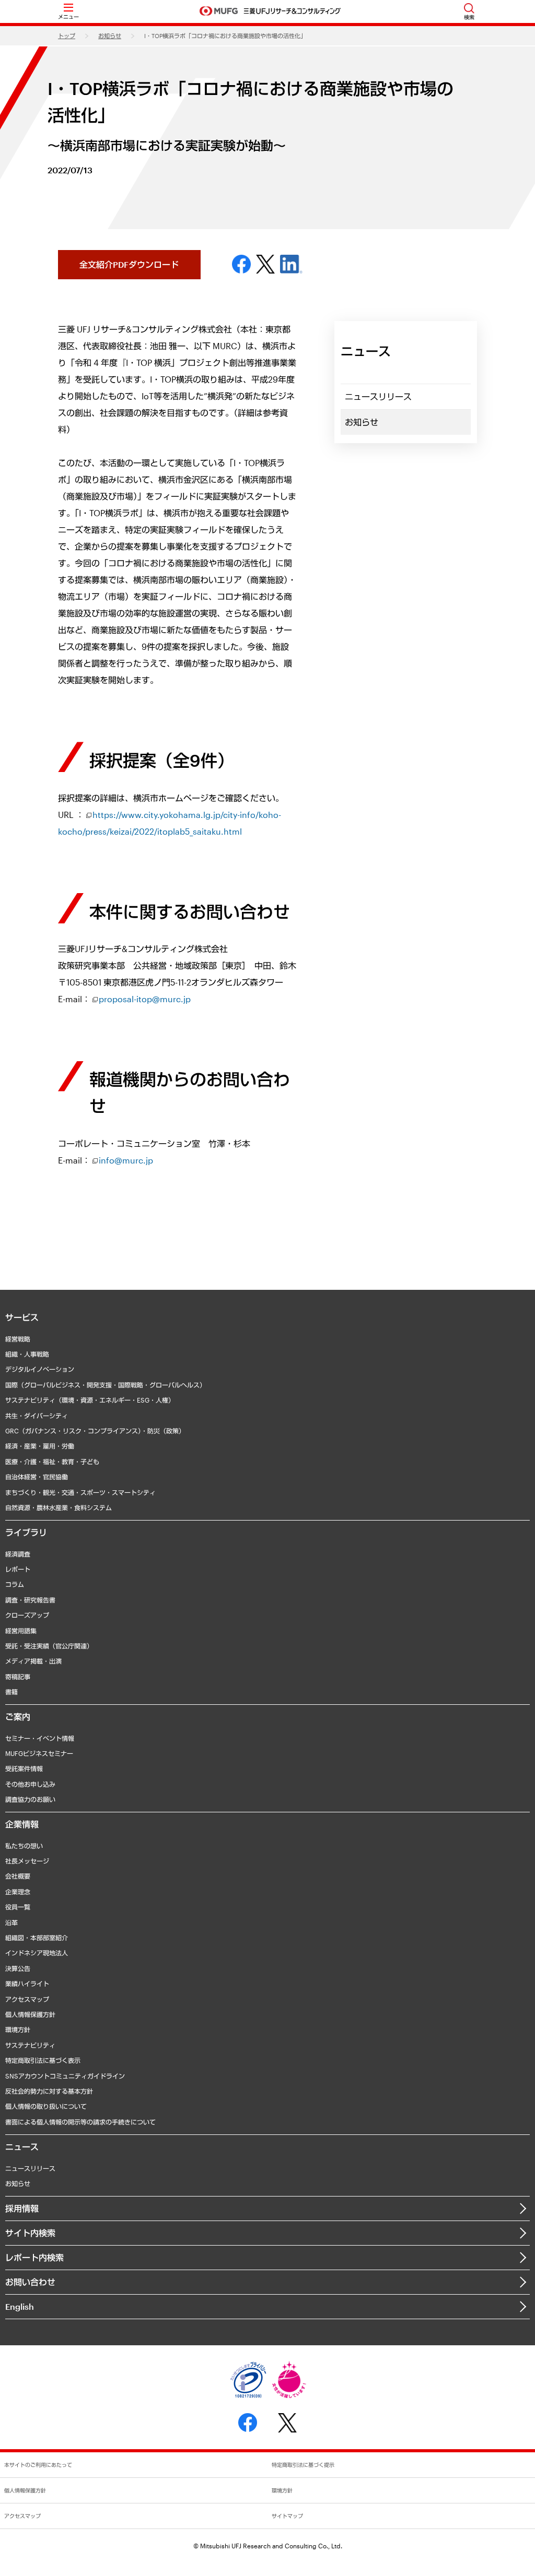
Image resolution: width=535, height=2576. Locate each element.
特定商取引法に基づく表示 (43, 2060)
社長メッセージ (27, 1861)
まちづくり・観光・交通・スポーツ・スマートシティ (80, 1492)
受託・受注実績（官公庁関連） (49, 1646)
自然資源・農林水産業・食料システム (59, 1507)
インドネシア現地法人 (37, 1953)
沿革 (11, 1922)
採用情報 (22, 2208)
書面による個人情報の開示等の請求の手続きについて (80, 2122)
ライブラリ (26, 1532)
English (20, 2306)
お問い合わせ (30, 2282)
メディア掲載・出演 (33, 1661)
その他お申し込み (30, 1784)
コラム (15, 1584)
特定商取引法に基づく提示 (303, 2465)
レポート (18, 1569)
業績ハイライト (27, 1984)
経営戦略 (18, 1339)
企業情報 (22, 1824)
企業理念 (18, 1892)
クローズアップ (27, 1615)
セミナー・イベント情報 (40, 1738)
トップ (67, 36)
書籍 (11, 1692)
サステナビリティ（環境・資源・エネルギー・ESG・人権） (90, 1400)
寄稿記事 (18, 1677)
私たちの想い (24, 1846)
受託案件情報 (24, 1768)
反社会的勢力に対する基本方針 (49, 2091)
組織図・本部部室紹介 (37, 1938)
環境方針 (18, 2029)
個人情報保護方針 (30, 2014)
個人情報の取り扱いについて (46, 2106)
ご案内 (18, 1717)
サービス (22, 1317)
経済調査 (18, 1554)
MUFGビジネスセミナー (39, 1753)
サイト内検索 (30, 2233)
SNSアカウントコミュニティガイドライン (65, 2076)
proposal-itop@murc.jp (145, 999)
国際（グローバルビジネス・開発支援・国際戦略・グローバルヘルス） (106, 1385)
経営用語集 (21, 1631)
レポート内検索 (34, 2257)
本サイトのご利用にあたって (38, 2465)
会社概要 (18, 1876)
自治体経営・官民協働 (37, 1477)
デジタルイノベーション (40, 1369)
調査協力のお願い (30, 1799)
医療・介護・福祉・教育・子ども (52, 1462)
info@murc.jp (126, 1160)
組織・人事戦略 (27, 1354)
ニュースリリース (378, 396)
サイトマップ (287, 2516)
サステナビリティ (30, 2045)
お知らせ (110, 36)
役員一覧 (18, 1907)
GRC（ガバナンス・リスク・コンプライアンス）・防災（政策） (95, 1431)
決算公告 (18, 1968)
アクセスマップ (27, 1999)
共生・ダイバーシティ (37, 1416)
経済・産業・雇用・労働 (40, 1446)
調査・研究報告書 (30, 1600)
